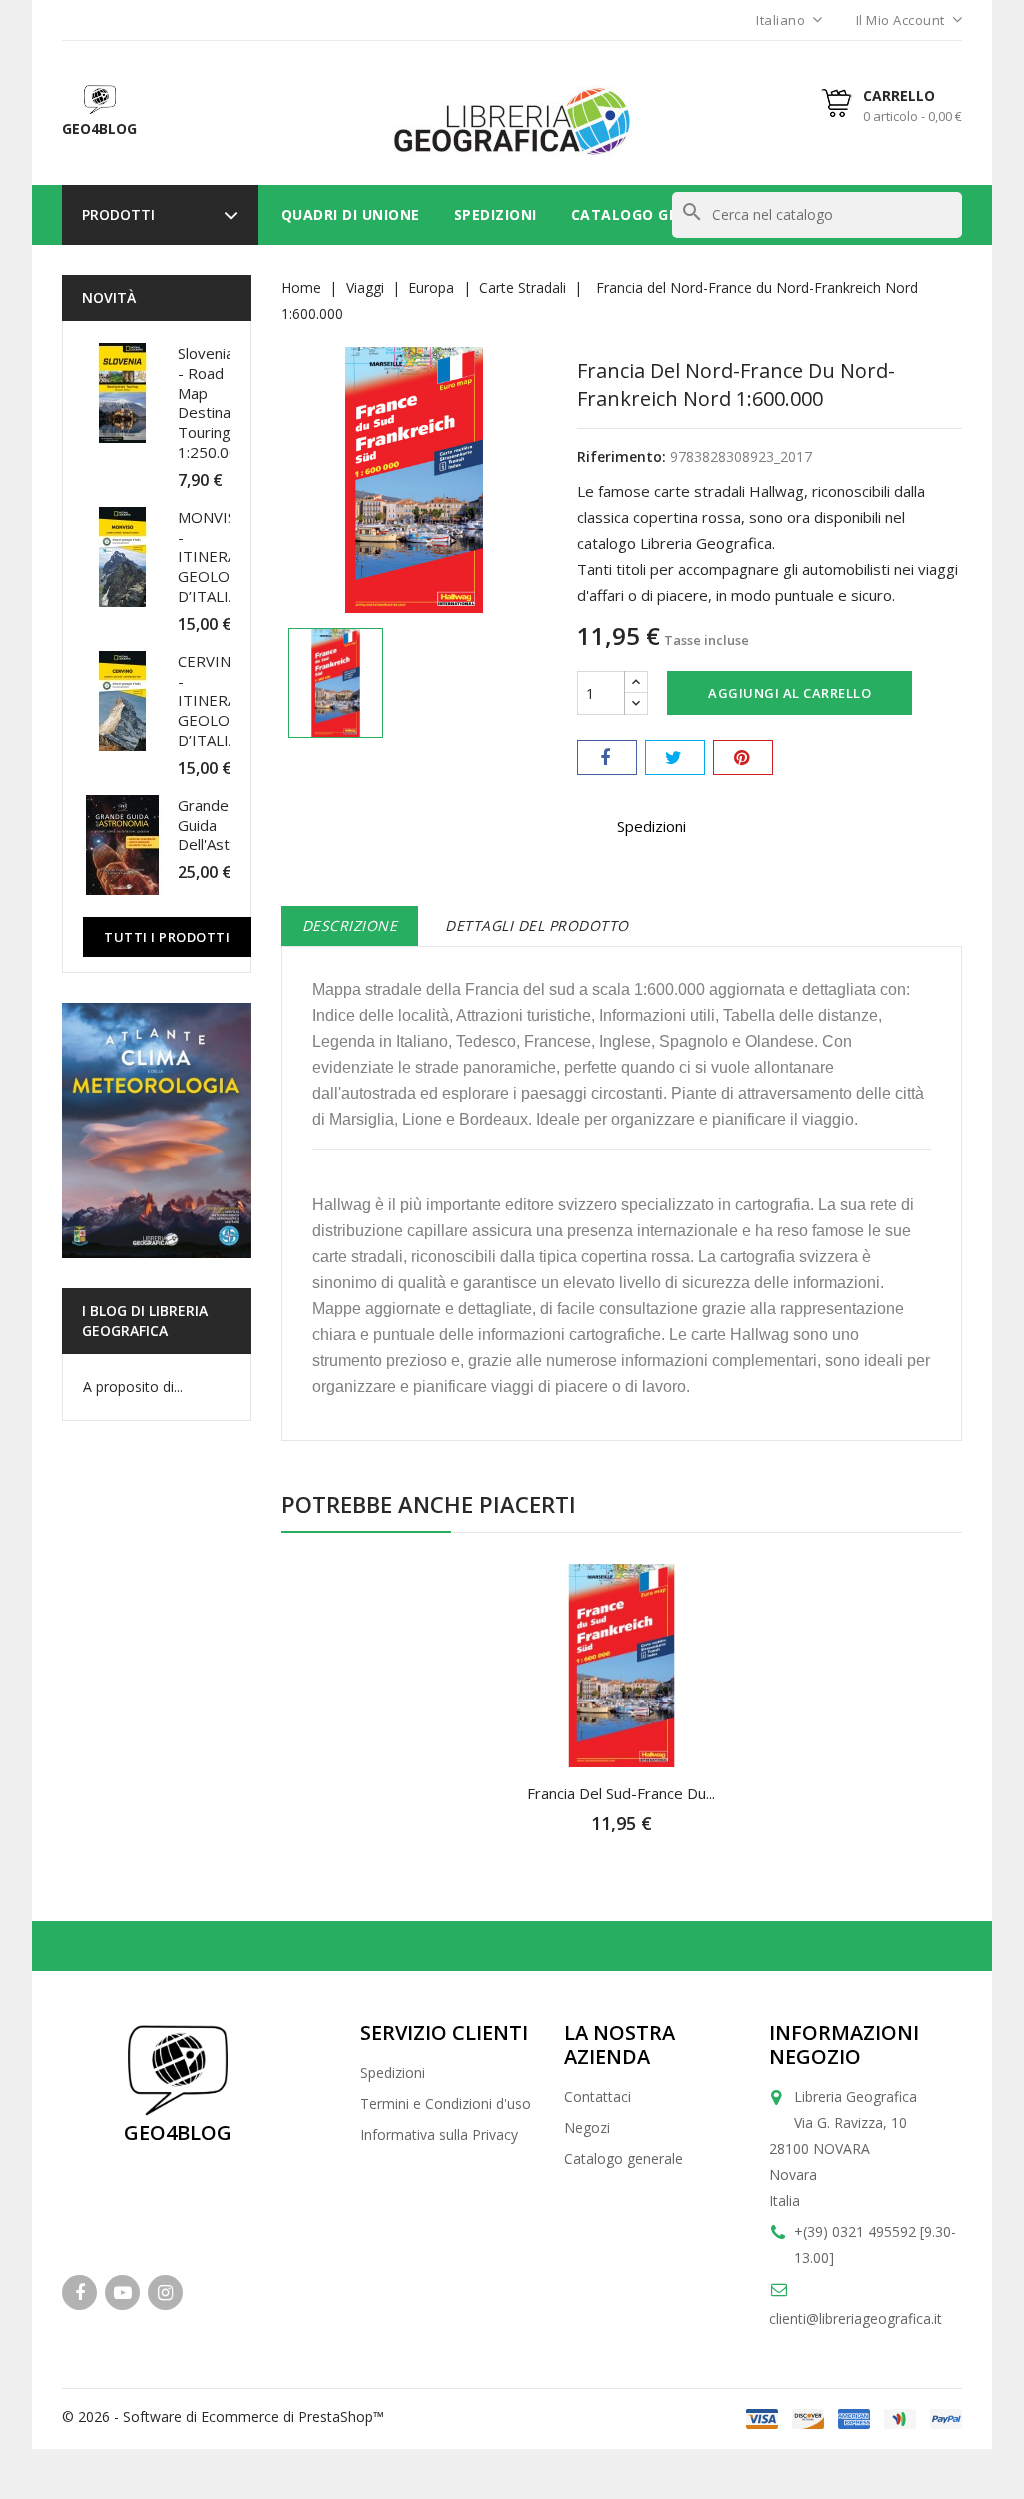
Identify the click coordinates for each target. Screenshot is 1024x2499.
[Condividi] (607, 757)
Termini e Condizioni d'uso (445, 2103)
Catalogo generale (623, 2158)
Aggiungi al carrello (789, 693)
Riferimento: (621, 456)
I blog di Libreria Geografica (145, 1320)
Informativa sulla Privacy (439, 2134)
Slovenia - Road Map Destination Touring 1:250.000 (217, 402)
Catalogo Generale (653, 214)
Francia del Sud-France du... (621, 1793)
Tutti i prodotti (167, 937)
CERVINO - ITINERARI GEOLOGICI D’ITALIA (219, 700)
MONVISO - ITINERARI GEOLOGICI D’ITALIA (219, 556)
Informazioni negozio (844, 2044)
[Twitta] (675, 757)
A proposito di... (133, 1386)
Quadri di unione (350, 214)
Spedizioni (495, 214)
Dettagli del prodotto (537, 925)
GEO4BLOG (178, 2132)
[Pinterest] (743, 757)
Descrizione (350, 925)
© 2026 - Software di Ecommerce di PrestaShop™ (223, 2416)
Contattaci (597, 2096)
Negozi (587, 2127)
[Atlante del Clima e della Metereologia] (156, 1130)
